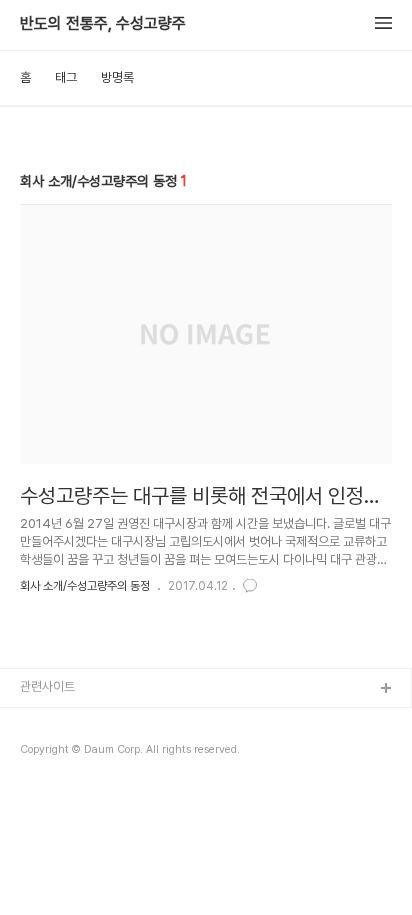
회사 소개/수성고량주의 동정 (85, 586)
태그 (66, 77)
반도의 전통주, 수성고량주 (103, 24)
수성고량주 (48, 721)
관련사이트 (47, 686)
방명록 (117, 77)
